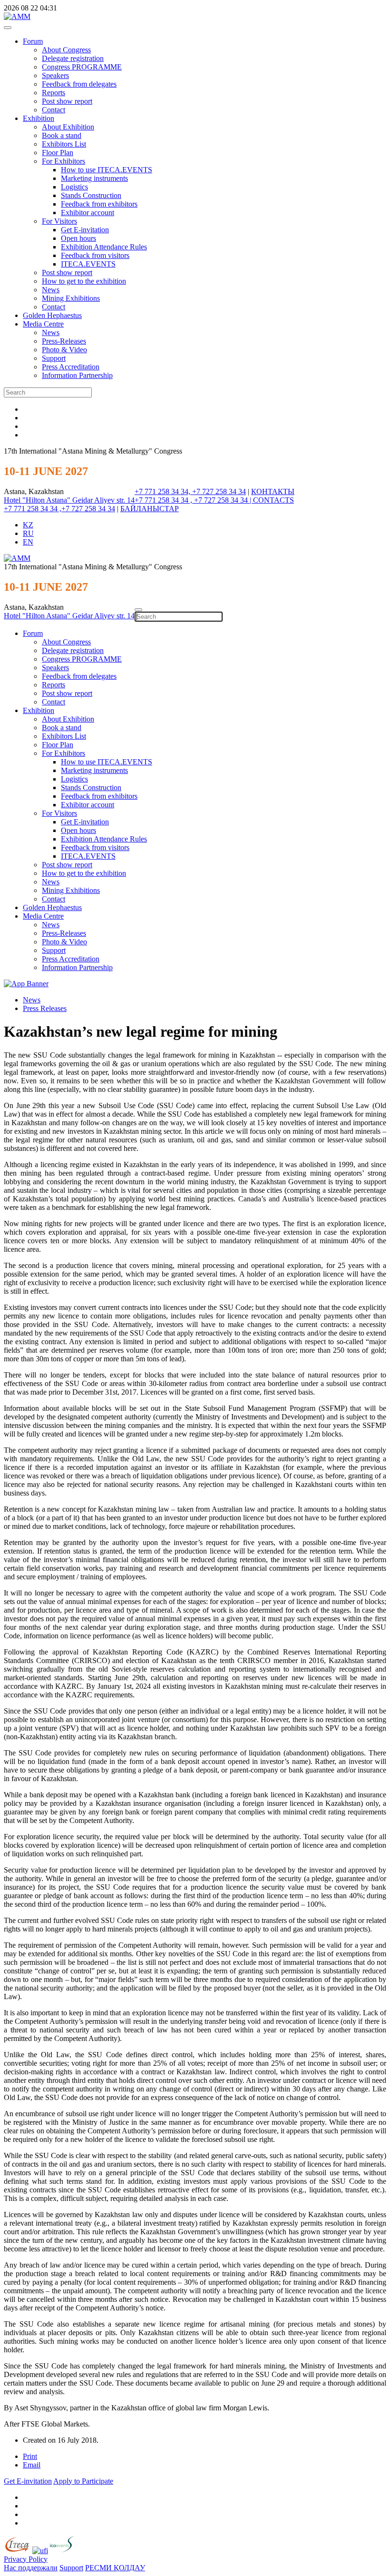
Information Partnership (77, 375)
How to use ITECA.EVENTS (107, 170)
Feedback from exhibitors (99, 204)
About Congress (66, 50)
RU (28, 533)
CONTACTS (273, 500)
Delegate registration (73, 58)
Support (54, 358)
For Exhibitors (63, 161)
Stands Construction (91, 195)
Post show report (67, 101)
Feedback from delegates (79, 84)
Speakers (55, 75)
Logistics (74, 187)
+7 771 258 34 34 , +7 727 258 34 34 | (194, 500)
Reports (54, 93)
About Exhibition (68, 127)
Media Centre (43, 324)
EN (28, 542)
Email (32, 2465)
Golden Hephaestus (52, 315)
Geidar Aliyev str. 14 (103, 500)
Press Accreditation (71, 367)
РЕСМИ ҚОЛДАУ (115, 2568)
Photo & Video (64, 350)
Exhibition (39, 118)
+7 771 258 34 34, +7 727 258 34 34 (190, 491)
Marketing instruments (94, 178)
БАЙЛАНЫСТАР (150, 509)
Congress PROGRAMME (82, 67)
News (51, 290)
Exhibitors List (64, 144)
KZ (28, 525)
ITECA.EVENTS (88, 264)
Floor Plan (58, 153)
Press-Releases (64, 341)
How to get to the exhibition (84, 281)
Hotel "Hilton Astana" (38, 500)
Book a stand (62, 135)
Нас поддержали (31, 2568)
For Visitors (59, 221)
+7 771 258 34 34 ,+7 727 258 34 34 (59, 509)
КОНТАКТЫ (273, 491)
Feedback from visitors (95, 255)
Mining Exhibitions (71, 298)
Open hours (78, 238)
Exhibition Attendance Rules (104, 247)
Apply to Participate (83, 2481)
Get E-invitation (85, 230)
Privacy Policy (26, 2559)
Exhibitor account (88, 213)
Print (30, 2456)
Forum (33, 41)
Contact (54, 110)
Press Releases (45, 1008)
